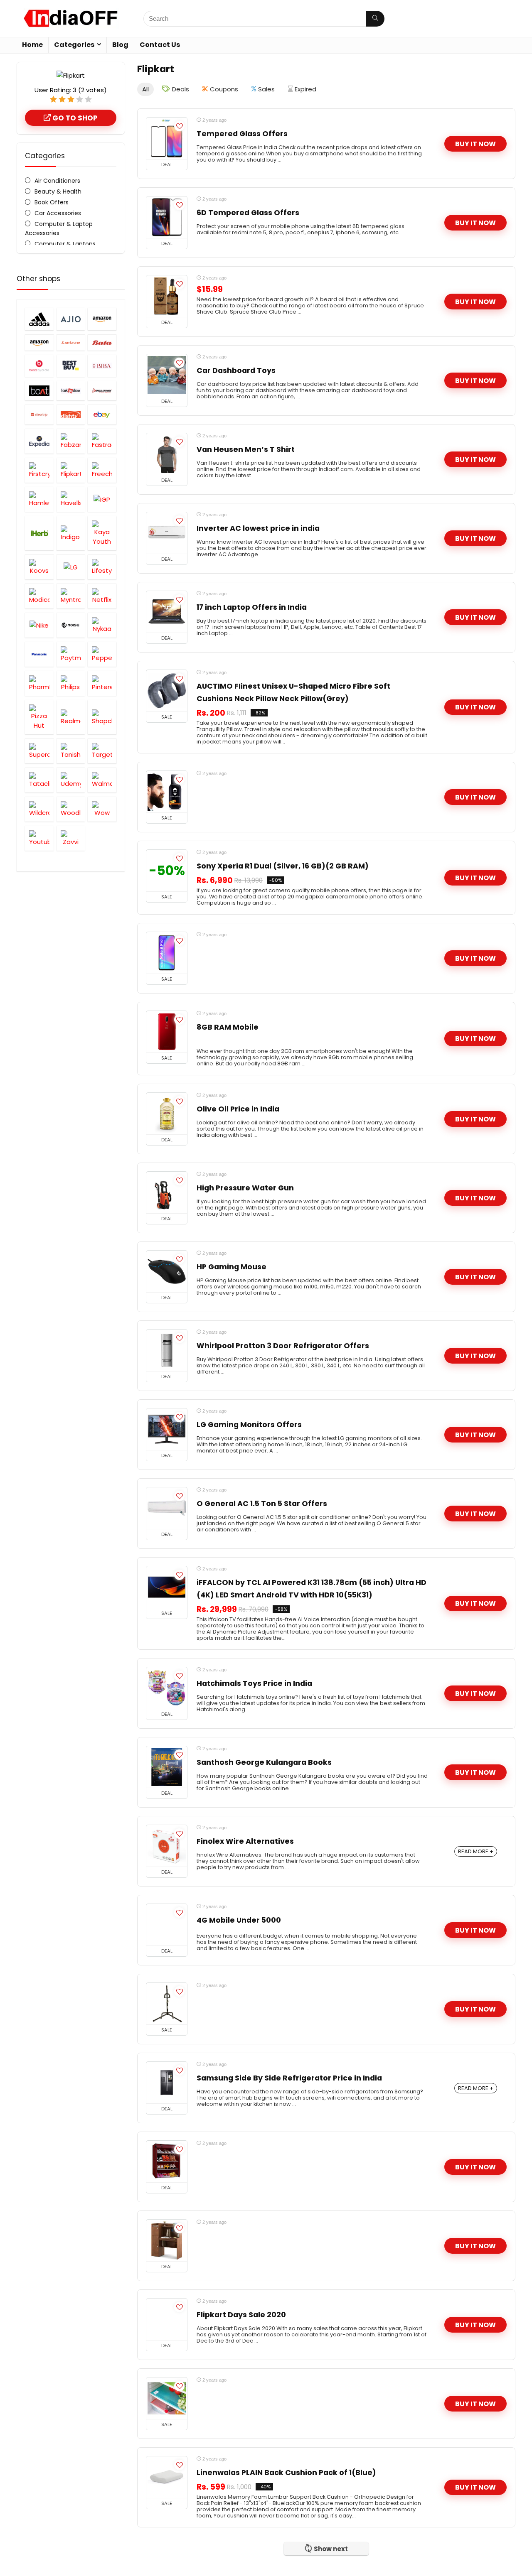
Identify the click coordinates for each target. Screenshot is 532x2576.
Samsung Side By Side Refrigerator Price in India (289, 2078)
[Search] (375, 19)
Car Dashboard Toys (236, 370)
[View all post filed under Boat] (39, 391)
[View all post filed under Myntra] (71, 596)
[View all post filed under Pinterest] (102, 683)
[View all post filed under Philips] (71, 683)
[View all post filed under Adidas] (39, 319)
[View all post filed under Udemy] (71, 780)
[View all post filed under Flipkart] (71, 470)
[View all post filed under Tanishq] (71, 751)
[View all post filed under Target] (102, 751)
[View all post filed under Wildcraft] (39, 809)
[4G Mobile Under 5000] (167, 1925)
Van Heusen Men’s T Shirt (246, 449)
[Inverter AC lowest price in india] (167, 533)
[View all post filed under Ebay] (102, 415)
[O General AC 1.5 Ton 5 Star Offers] (167, 1508)
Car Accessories (58, 213)
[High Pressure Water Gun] (167, 1192)
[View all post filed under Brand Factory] (102, 391)
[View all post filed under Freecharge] (102, 470)
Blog (120, 45)
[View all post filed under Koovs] (39, 567)
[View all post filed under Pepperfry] (102, 654)
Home (32, 45)
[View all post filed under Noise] (71, 625)
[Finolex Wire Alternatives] (167, 1846)
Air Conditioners (57, 181)
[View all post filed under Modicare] (39, 596)
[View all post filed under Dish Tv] (71, 415)
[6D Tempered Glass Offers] (167, 217)
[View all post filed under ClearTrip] (39, 415)
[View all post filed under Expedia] (39, 441)
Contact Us (160, 45)
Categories (74, 45)
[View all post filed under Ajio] (71, 319)
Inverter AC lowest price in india (258, 528)
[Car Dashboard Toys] (167, 375)
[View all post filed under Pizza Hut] (39, 717)
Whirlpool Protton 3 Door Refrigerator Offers (283, 1346)
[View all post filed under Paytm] (71, 654)
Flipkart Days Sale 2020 (241, 2315)
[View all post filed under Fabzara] (71, 441)
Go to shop (74, 118)
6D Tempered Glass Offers (248, 213)
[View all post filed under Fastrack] (102, 441)
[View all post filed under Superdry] (39, 751)
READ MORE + (476, 1851)
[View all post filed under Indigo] (71, 533)
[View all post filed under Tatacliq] (39, 780)
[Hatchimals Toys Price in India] (167, 1688)
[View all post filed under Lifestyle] (102, 567)
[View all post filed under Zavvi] (71, 838)
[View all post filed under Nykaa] (102, 625)
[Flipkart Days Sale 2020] (167, 2319)
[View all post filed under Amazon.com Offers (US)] (39, 342)
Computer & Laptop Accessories (59, 228)
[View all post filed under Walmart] (102, 780)
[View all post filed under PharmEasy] (39, 683)
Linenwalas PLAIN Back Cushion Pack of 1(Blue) (286, 2473)
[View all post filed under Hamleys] (39, 499)
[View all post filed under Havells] (71, 499)
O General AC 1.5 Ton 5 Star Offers (262, 1504)
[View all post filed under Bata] (102, 342)
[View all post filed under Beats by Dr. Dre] (39, 366)
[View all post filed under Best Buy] (71, 366)
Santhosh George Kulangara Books (264, 1762)
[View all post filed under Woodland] (71, 809)
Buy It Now (475, 144)
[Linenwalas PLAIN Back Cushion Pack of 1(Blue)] (167, 2477)
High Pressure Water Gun (245, 1188)
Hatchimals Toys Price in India (254, 1683)
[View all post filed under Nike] (39, 625)
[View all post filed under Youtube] (39, 838)
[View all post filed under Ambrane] (71, 342)
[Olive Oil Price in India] (167, 1114)
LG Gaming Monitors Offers (249, 1425)
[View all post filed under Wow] (102, 809)
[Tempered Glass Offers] (167, 138)
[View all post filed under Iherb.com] (39, 533)
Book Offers (52, 202)
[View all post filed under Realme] (71, 717)
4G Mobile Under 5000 (239, 1920)
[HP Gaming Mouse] (167, 1271)
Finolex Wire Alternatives (245, 1841)
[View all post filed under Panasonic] (39, 654)
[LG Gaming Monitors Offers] (167, 1429)
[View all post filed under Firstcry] (39, 470)
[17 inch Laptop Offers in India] (167, 612)
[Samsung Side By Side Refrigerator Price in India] (167, 2083)
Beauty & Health (58, 191)
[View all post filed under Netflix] (102, 596)
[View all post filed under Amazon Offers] (102, 319)
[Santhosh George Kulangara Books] (167, 1767)
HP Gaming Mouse (232, 1267)
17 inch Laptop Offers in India (252, 607)
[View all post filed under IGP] (102, 499)
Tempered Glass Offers (242, 134)
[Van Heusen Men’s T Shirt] (167, 454)
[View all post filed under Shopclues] (102, 717)
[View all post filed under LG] (71, 567)
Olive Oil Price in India (238, 1109)
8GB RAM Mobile (228, 1027)
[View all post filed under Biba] (102, 366)
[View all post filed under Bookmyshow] (71, 391)
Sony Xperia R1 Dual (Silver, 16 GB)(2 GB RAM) (283, 866)
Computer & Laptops (65, 244)
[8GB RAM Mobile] (167, 1032)
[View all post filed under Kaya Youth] (102, 533)
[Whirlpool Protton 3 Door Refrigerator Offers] (167, 1350)
